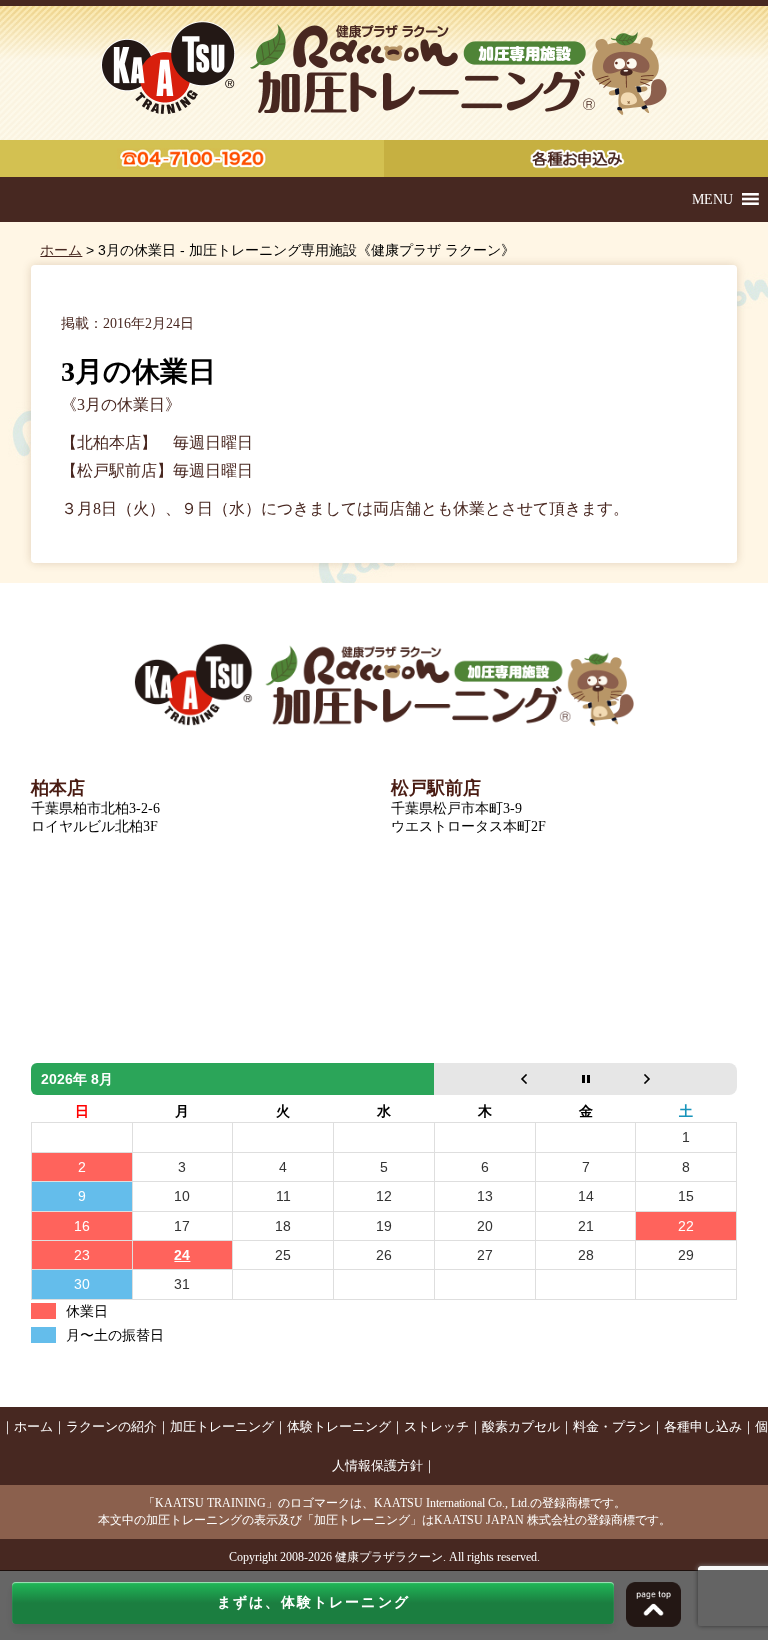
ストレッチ (436, 1426)
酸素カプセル (521, 1426)
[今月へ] (585, 1079)
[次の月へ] (686, 1079)
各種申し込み (703, 1426)
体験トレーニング (339, 1426)
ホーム (61, 250)
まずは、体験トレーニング (313, 1602)
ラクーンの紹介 (111, 1426)
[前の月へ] (484, 1079)
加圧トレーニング (222, 1426)
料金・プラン (612, 1426)
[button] (712, 199)
